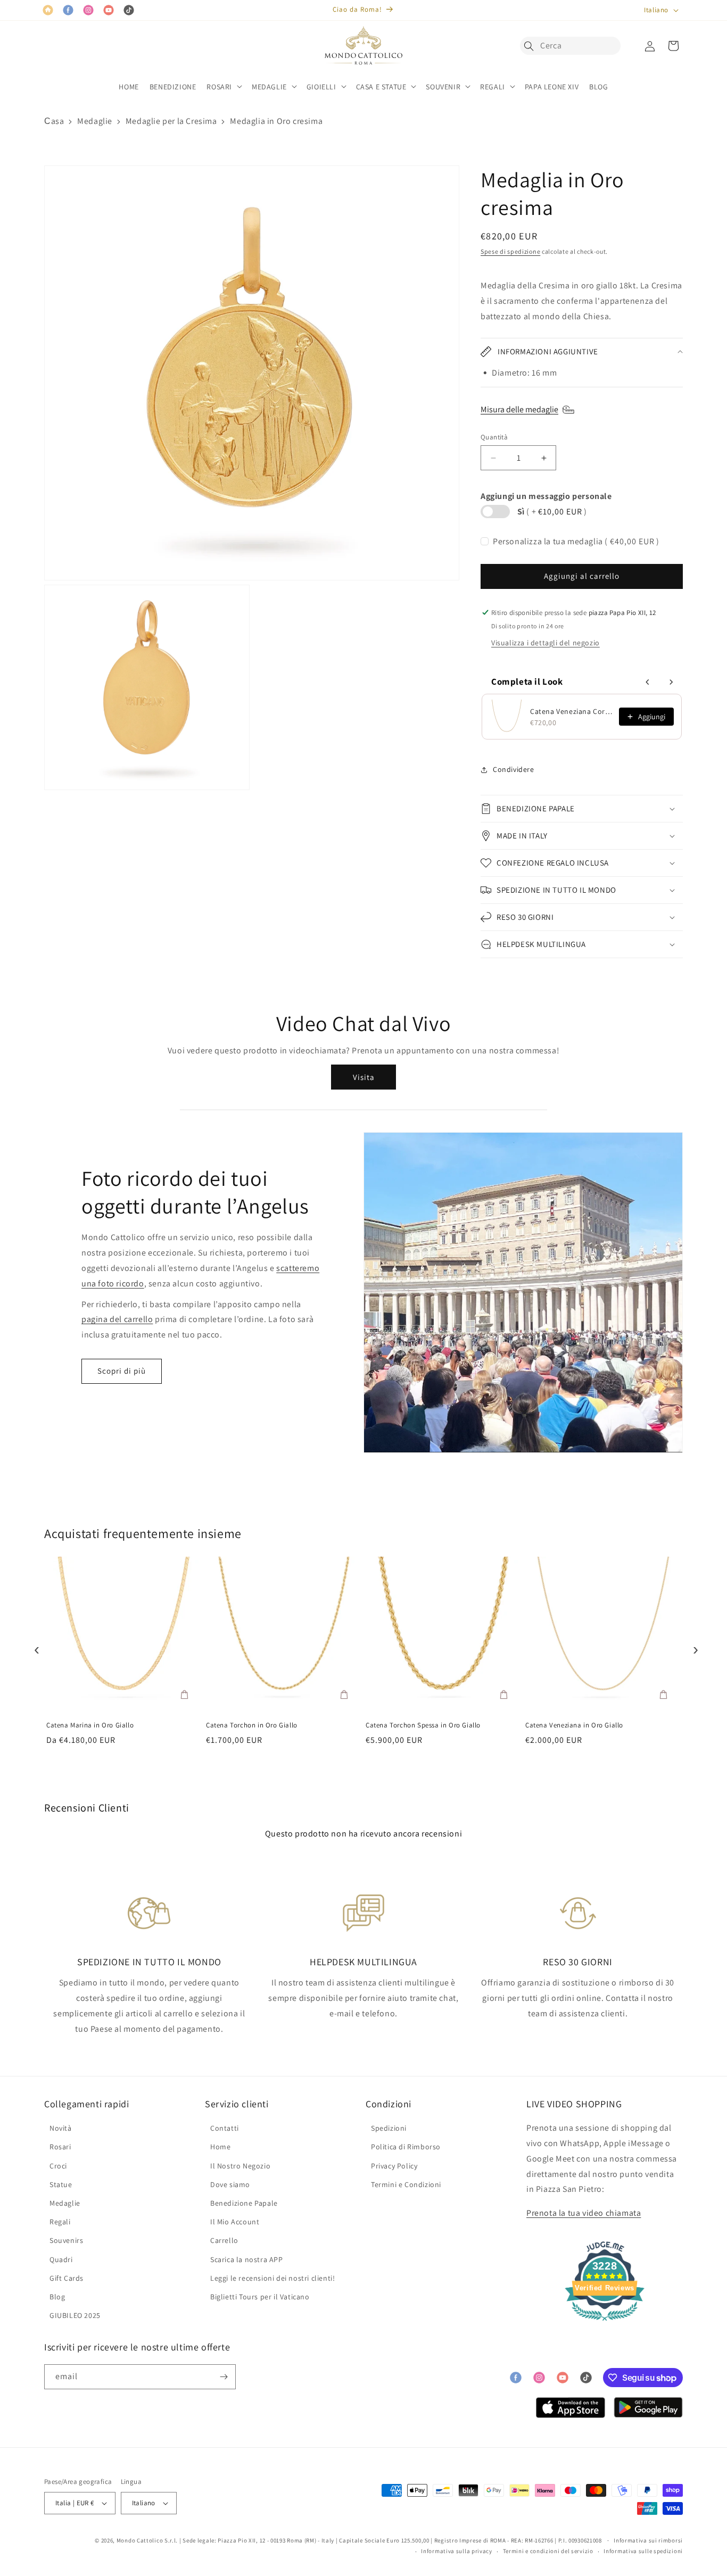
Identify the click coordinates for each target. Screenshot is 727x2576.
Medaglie (95, 121)
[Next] (693, 1647)
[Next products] (671, 682)
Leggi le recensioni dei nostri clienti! (272, 2278)
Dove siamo (230, 2184)
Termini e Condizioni (406, 2184)
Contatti (225, 2128)
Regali (60, 2222)
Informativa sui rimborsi (648, 2540)
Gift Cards (67, 2278)
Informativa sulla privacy (457, 2551)
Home (220, 2147)
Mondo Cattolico (140, 2540)
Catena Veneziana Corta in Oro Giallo (571, 711)
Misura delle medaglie (519, 409)
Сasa (54, 121)
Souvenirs (66, 2240)
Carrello (224, 2240)
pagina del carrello (117, 1319)
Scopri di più (122, 1371)
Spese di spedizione (510, 251)
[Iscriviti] (224, 2377)
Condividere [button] (514, 769)
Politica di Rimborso (406, 2147)
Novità (61, 2128)
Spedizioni (389, 2128)
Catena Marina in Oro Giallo (90, 1725)
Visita (364, 1077)
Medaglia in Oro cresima (276, 121)
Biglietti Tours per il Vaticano (260, 2297)
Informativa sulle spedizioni (643, 2551)
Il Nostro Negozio (240, 2166)
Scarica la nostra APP (247, 2259)
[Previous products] (648, 682)
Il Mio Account (235, 2222)
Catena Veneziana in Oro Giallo (574, 1725)
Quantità (494, 437)
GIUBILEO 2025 (75, 2315)
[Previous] (34, 1647)
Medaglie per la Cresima (171, 121)
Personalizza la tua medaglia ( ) (576, 541)
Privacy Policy (394, 2166)
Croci (58, 2166)
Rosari (60, 2147)
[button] (532, 46)
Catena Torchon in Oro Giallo (252, 1725)
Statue (61, 2184)
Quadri (61, 2259)
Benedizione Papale (244, 2203)
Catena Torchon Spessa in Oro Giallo (423, 1725)
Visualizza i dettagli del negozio (546, 643)
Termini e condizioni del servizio (548, 2551)
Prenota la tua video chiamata (584, 2213)
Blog (57, 2297)
